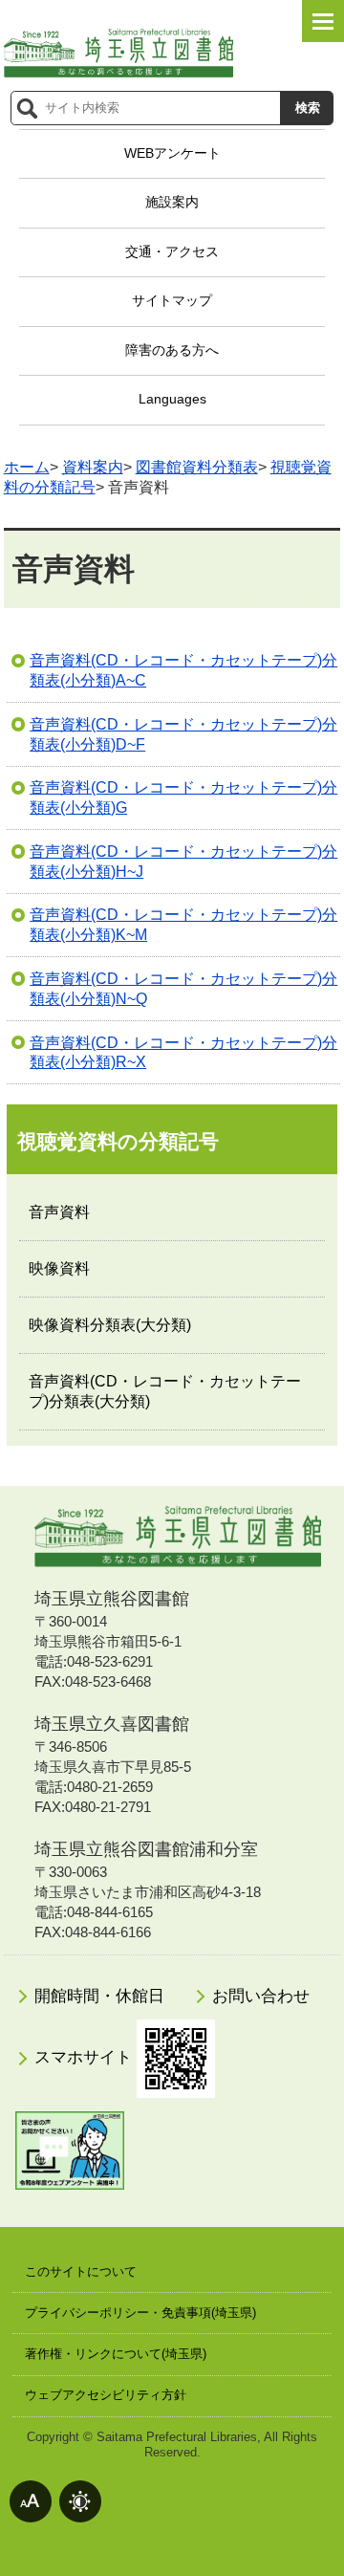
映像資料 (59, 1268)
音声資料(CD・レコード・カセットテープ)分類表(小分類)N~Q (183, 989)
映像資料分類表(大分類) (110, 1325)
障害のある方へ (172, 350)
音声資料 (59, 1212)
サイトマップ (172, 300)
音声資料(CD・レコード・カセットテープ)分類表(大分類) (165, 1391)
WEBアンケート (172, 153)
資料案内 (93, 467)
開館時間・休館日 (99, 1996)
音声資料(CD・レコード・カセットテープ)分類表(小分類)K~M (183, 925)
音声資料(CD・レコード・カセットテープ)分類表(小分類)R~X (183, 1053)
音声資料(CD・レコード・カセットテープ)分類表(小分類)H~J (183, 862)
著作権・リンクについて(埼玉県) (116, 2354)
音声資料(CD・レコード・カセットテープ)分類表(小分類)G (183, 797)
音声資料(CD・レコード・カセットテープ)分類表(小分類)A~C (183, 670)
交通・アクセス (172, 251)
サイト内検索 (27, 108)
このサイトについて (81, 2271)
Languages (172, 399)
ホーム (27, 467)
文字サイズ (31, 2501)
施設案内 (172, 202)
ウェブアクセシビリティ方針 (106, 2395)
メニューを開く (323, 21)
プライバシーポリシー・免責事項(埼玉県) (140, 2313)
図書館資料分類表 (197, 467)
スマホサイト (86, 2058)
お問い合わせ (261, 1996)
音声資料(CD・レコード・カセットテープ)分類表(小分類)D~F (183, 734)
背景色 (80, 2501)
